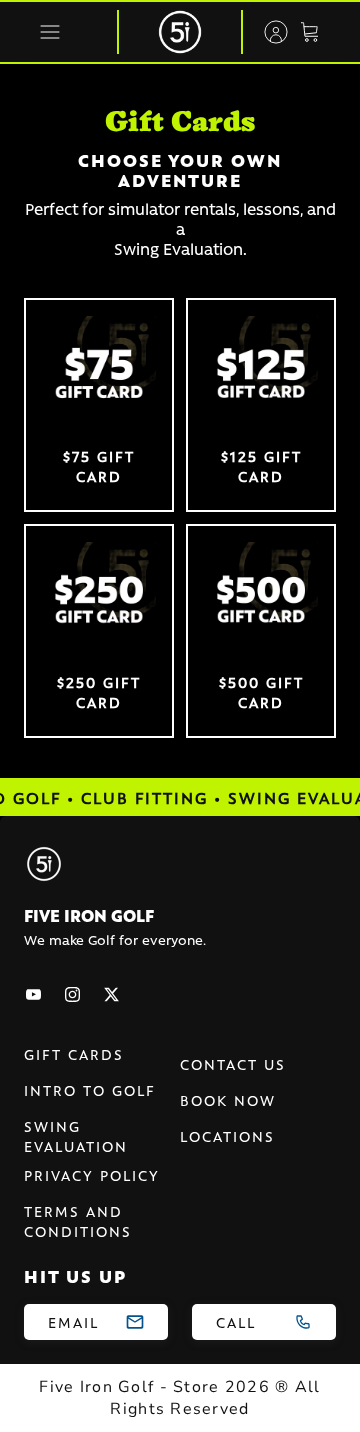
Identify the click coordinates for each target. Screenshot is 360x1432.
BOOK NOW (228, 1100)
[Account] (266, 32)
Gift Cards (74, 1054)
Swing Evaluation (76, 1136)
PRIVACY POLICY (92, 1175)
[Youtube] (33, 994)
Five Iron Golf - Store (129, 1387)
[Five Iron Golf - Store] (180, 32)
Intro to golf (90, 1090)
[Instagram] (72, 994)
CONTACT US (233, 1064)
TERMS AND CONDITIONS (78, 1221)
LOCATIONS (227, 1136)
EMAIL (73, 1322)
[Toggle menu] (50, 32)
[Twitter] (111, 994)
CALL (236, 1322)
